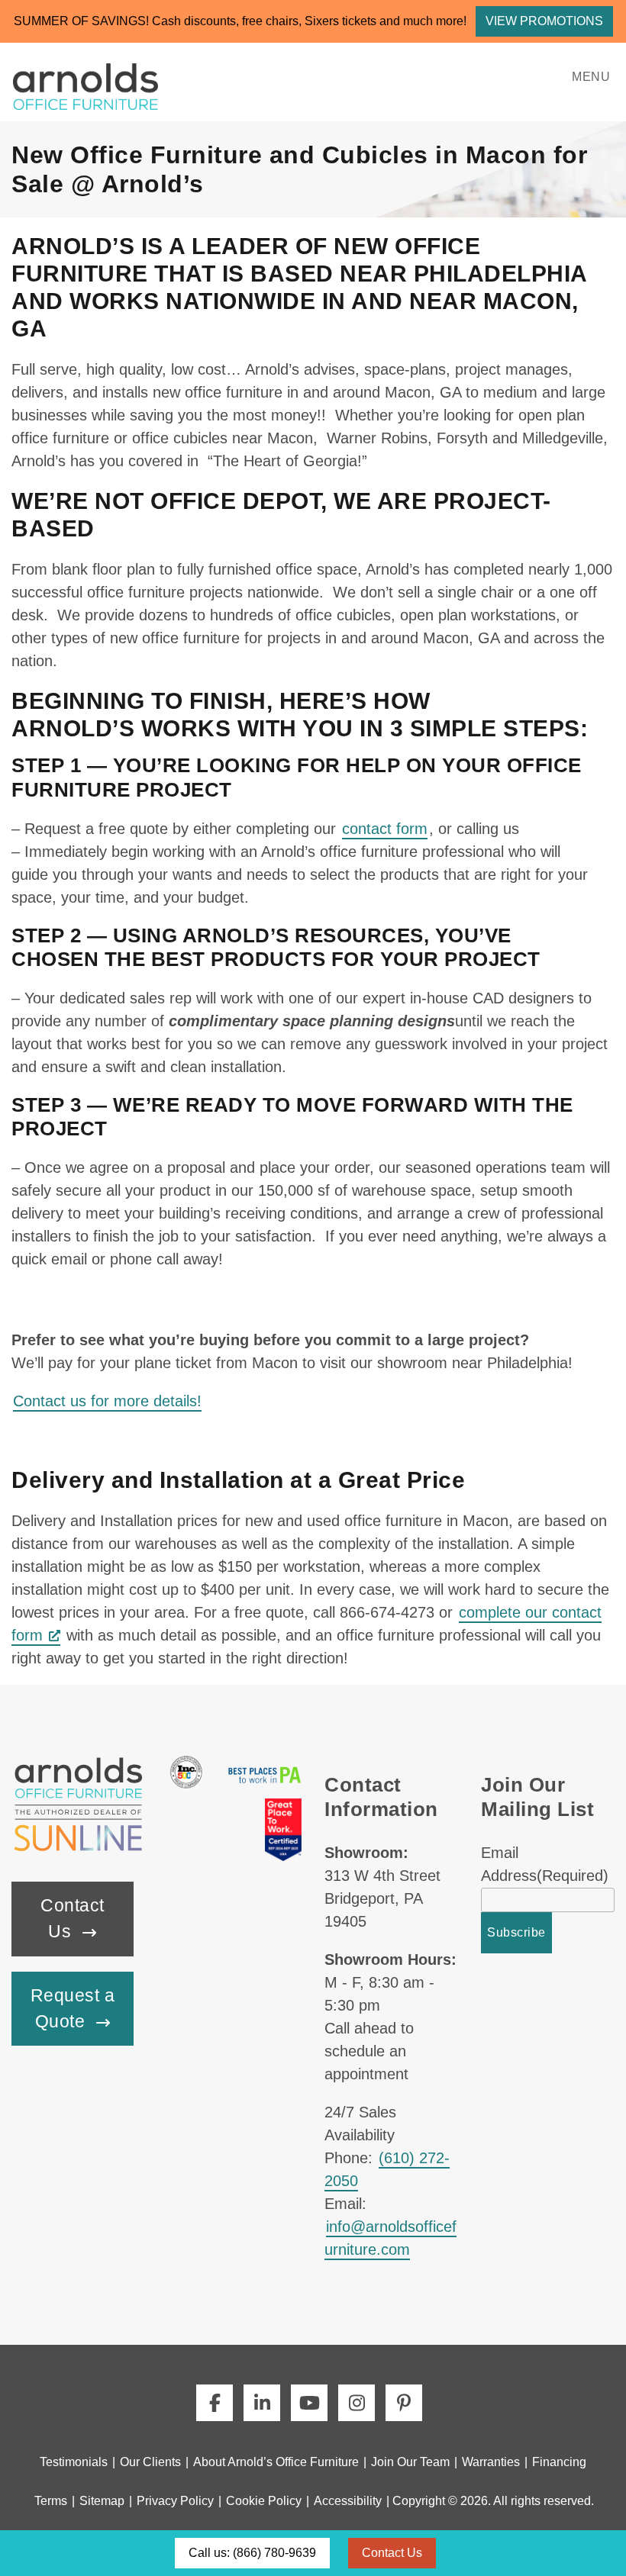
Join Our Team (410, 2462)
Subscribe (516, 1932)
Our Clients (150, 2462)
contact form (385, 829)
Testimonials (74, 2462)
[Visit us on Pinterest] (404, 2403)
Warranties (491, 2462)
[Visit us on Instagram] (357, 2403)
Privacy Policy (175, 2501)
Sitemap (102, 2501)
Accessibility (348, 2501)
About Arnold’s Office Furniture (276, 2462)
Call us (252, 2553)
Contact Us (73, 1919)
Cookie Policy (264, 2501)
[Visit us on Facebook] (215, 2403)
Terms (51, 2501)
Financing (559, 2462)
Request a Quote (73, 2009)
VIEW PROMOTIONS (544, 21)
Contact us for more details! (107, 1401)
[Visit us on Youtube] (309, 2403)
